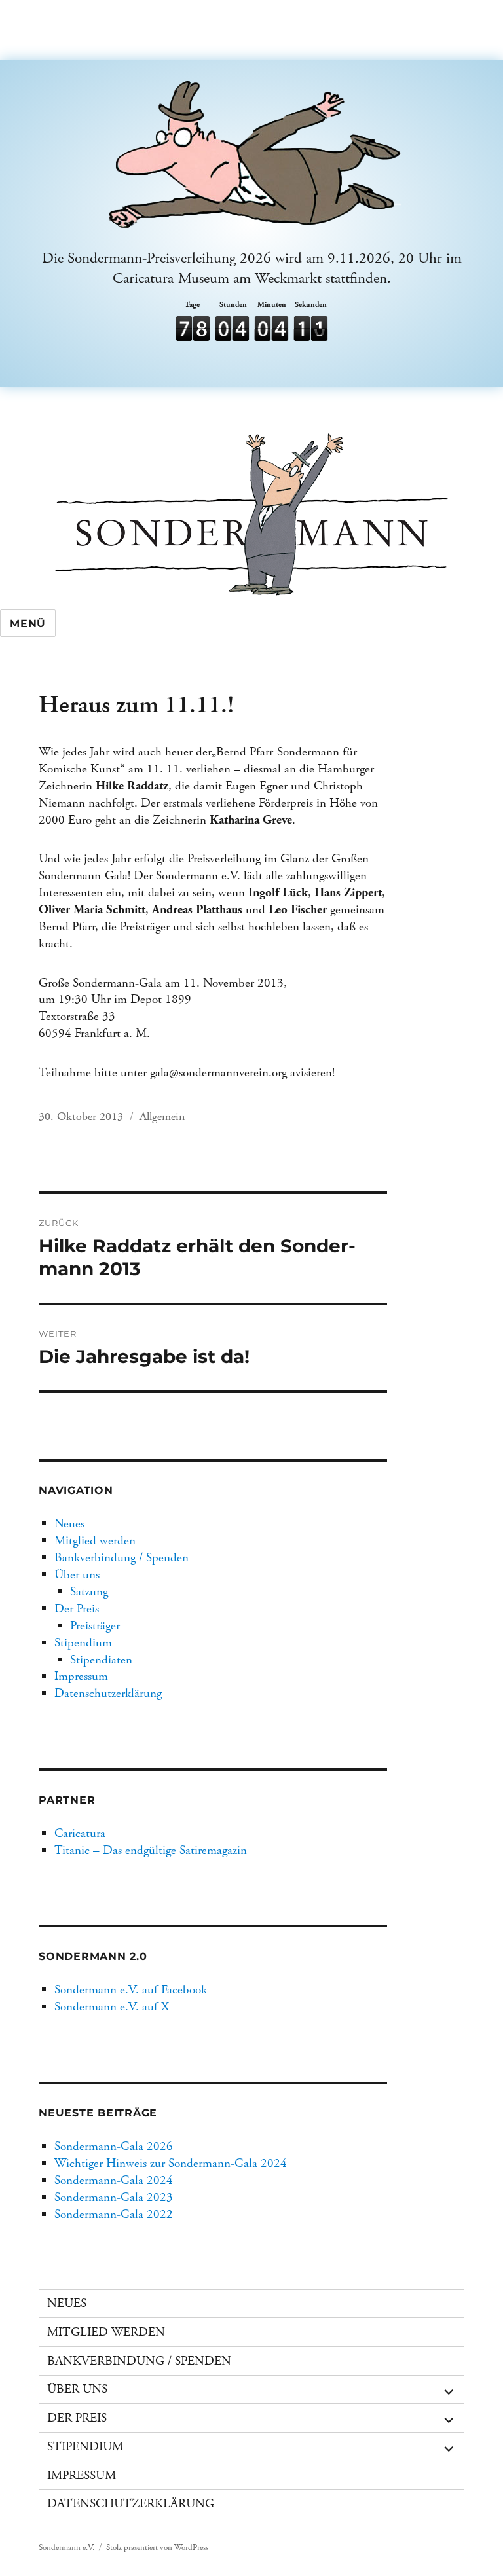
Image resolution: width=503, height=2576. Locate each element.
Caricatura (80, 1833)
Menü (28, 624)
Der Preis (77, 1609)
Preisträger (95, 1626)
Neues (69, 1524)
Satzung (89, 1592)
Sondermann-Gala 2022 (114, 2214)
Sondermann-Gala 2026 (114, 2146)
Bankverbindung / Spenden (121, 1558)
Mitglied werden (95, 1541)
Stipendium (83, 1643)
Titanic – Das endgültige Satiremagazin (151, 1850)
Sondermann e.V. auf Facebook (131, 1990)
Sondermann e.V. (66, 2548)
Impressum (81, 1676)
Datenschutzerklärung (108, 1693)
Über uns (77, 1575)
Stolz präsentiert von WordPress (157, 2548)
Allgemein (162, 1116)
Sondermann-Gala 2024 (114, 2180)
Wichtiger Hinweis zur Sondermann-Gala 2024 (171, 2163)
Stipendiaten (101, 1660)
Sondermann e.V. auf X (112, 2007)
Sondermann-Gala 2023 (114, 2197)
